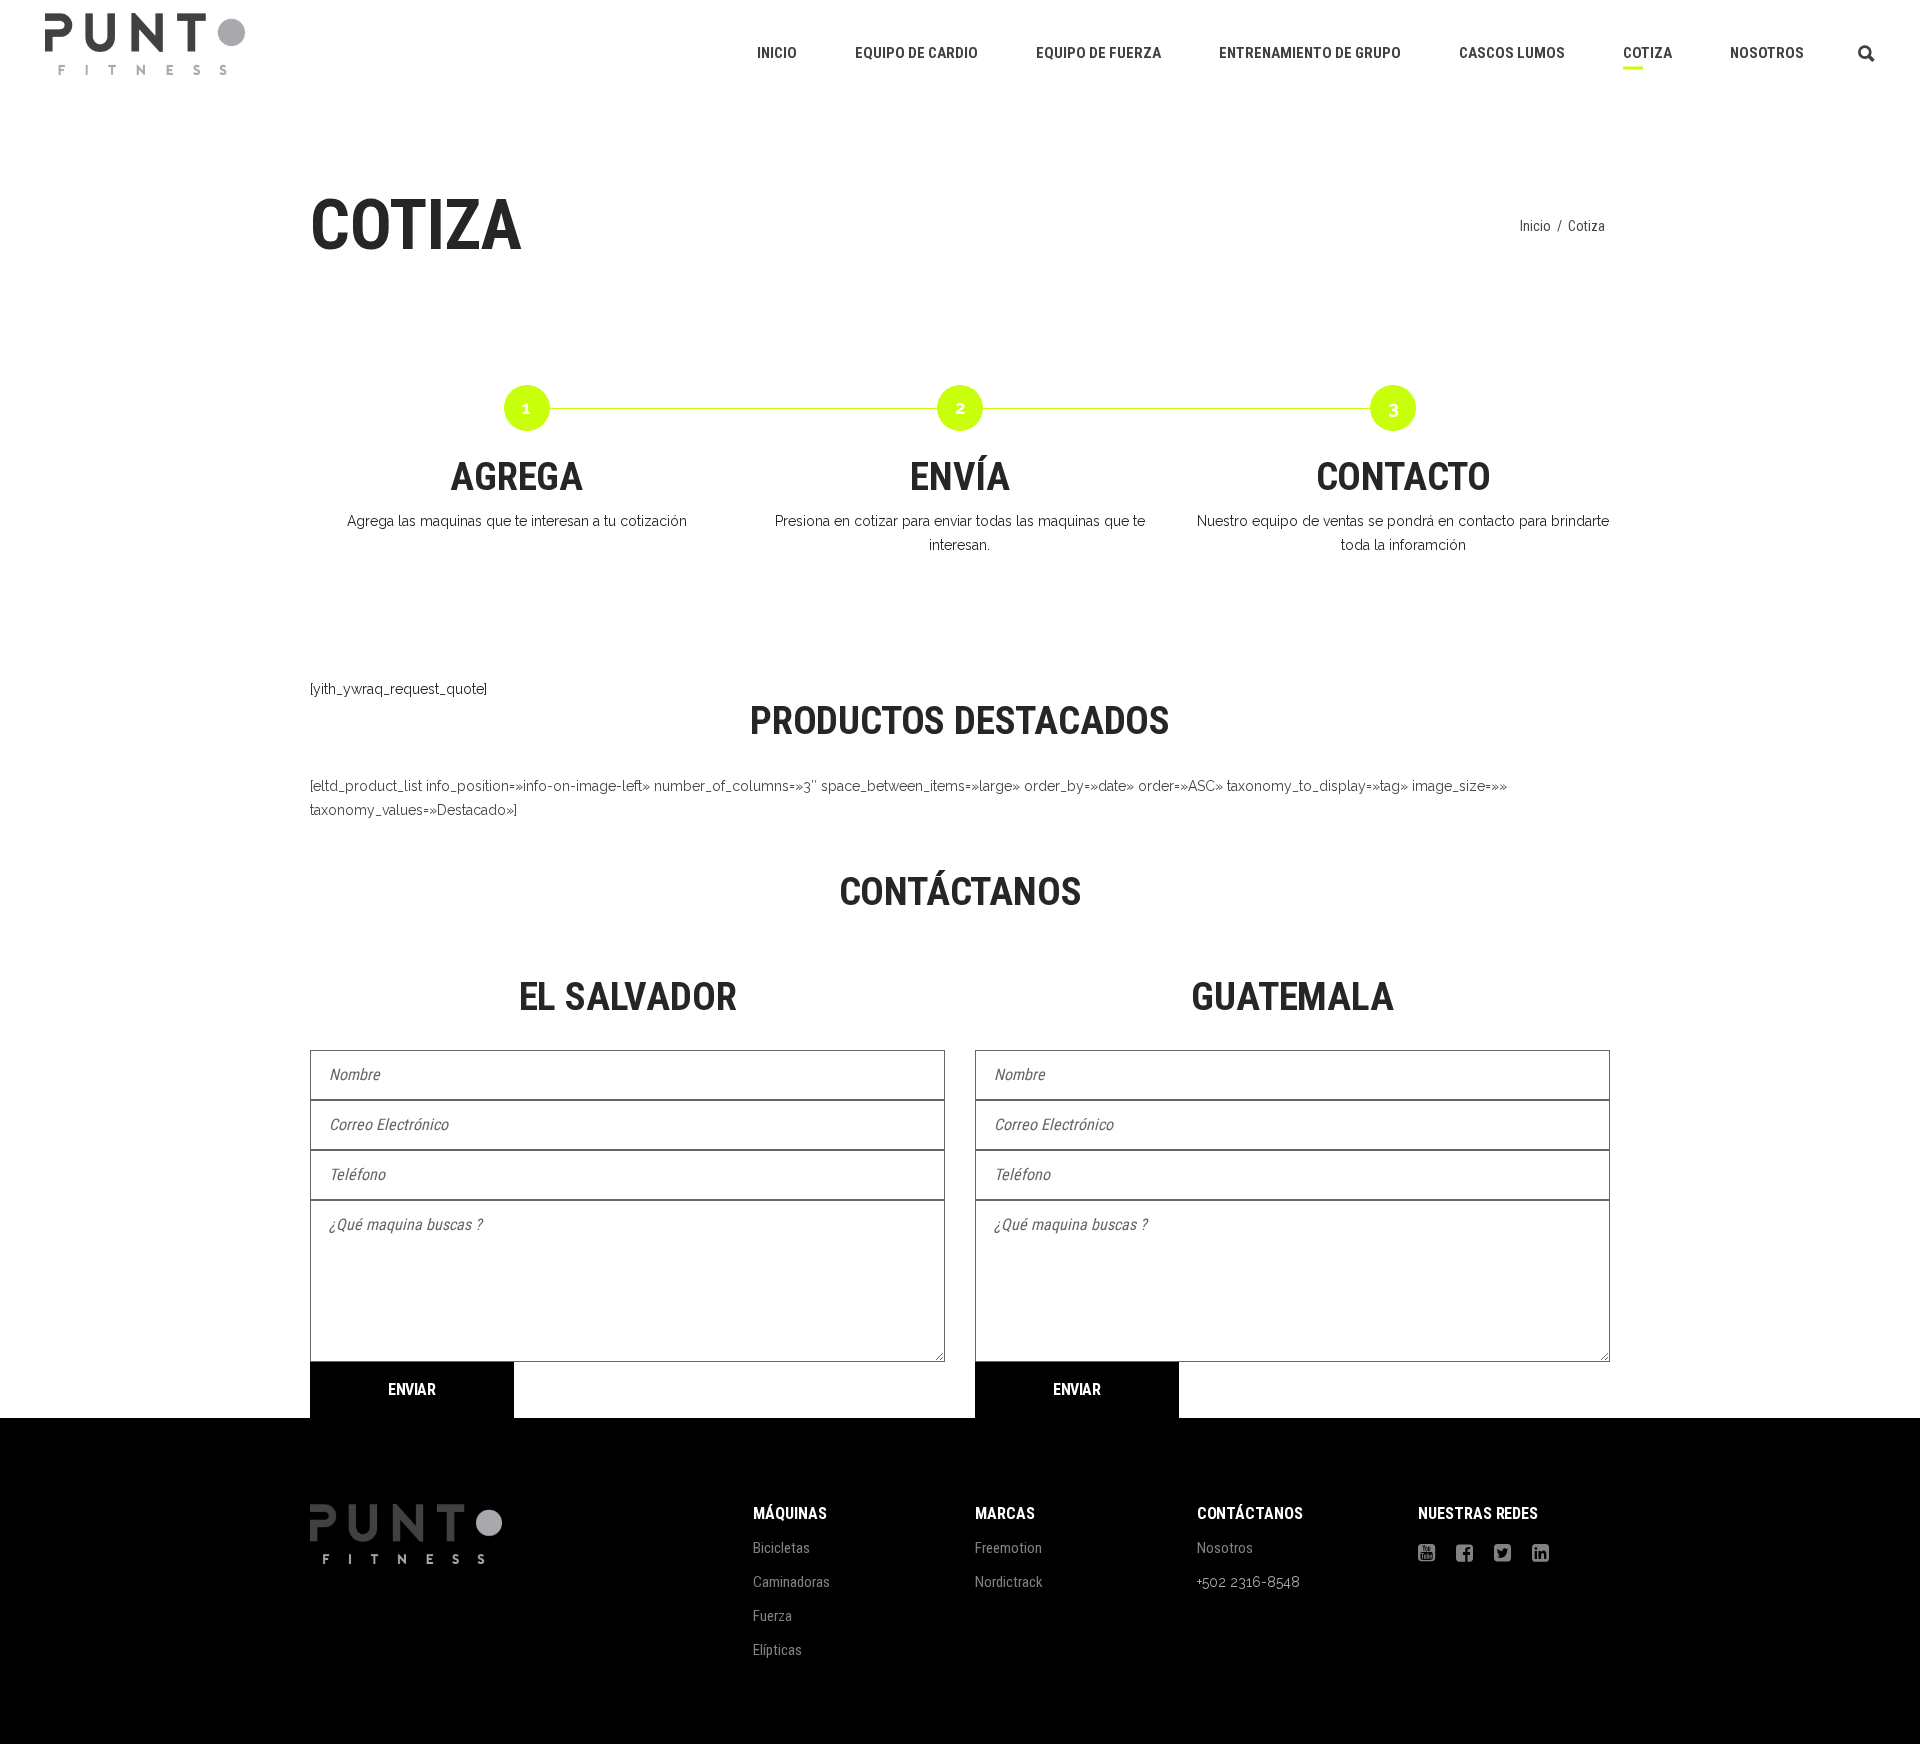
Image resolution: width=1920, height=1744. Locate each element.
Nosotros (1225, 1548)
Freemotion (1008, 1548)
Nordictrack (1009, 1582)
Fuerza (772, 1616)
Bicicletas (781, 1548)
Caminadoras (791, 1582)
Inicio (1535, 226)
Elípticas (777, 1650)
